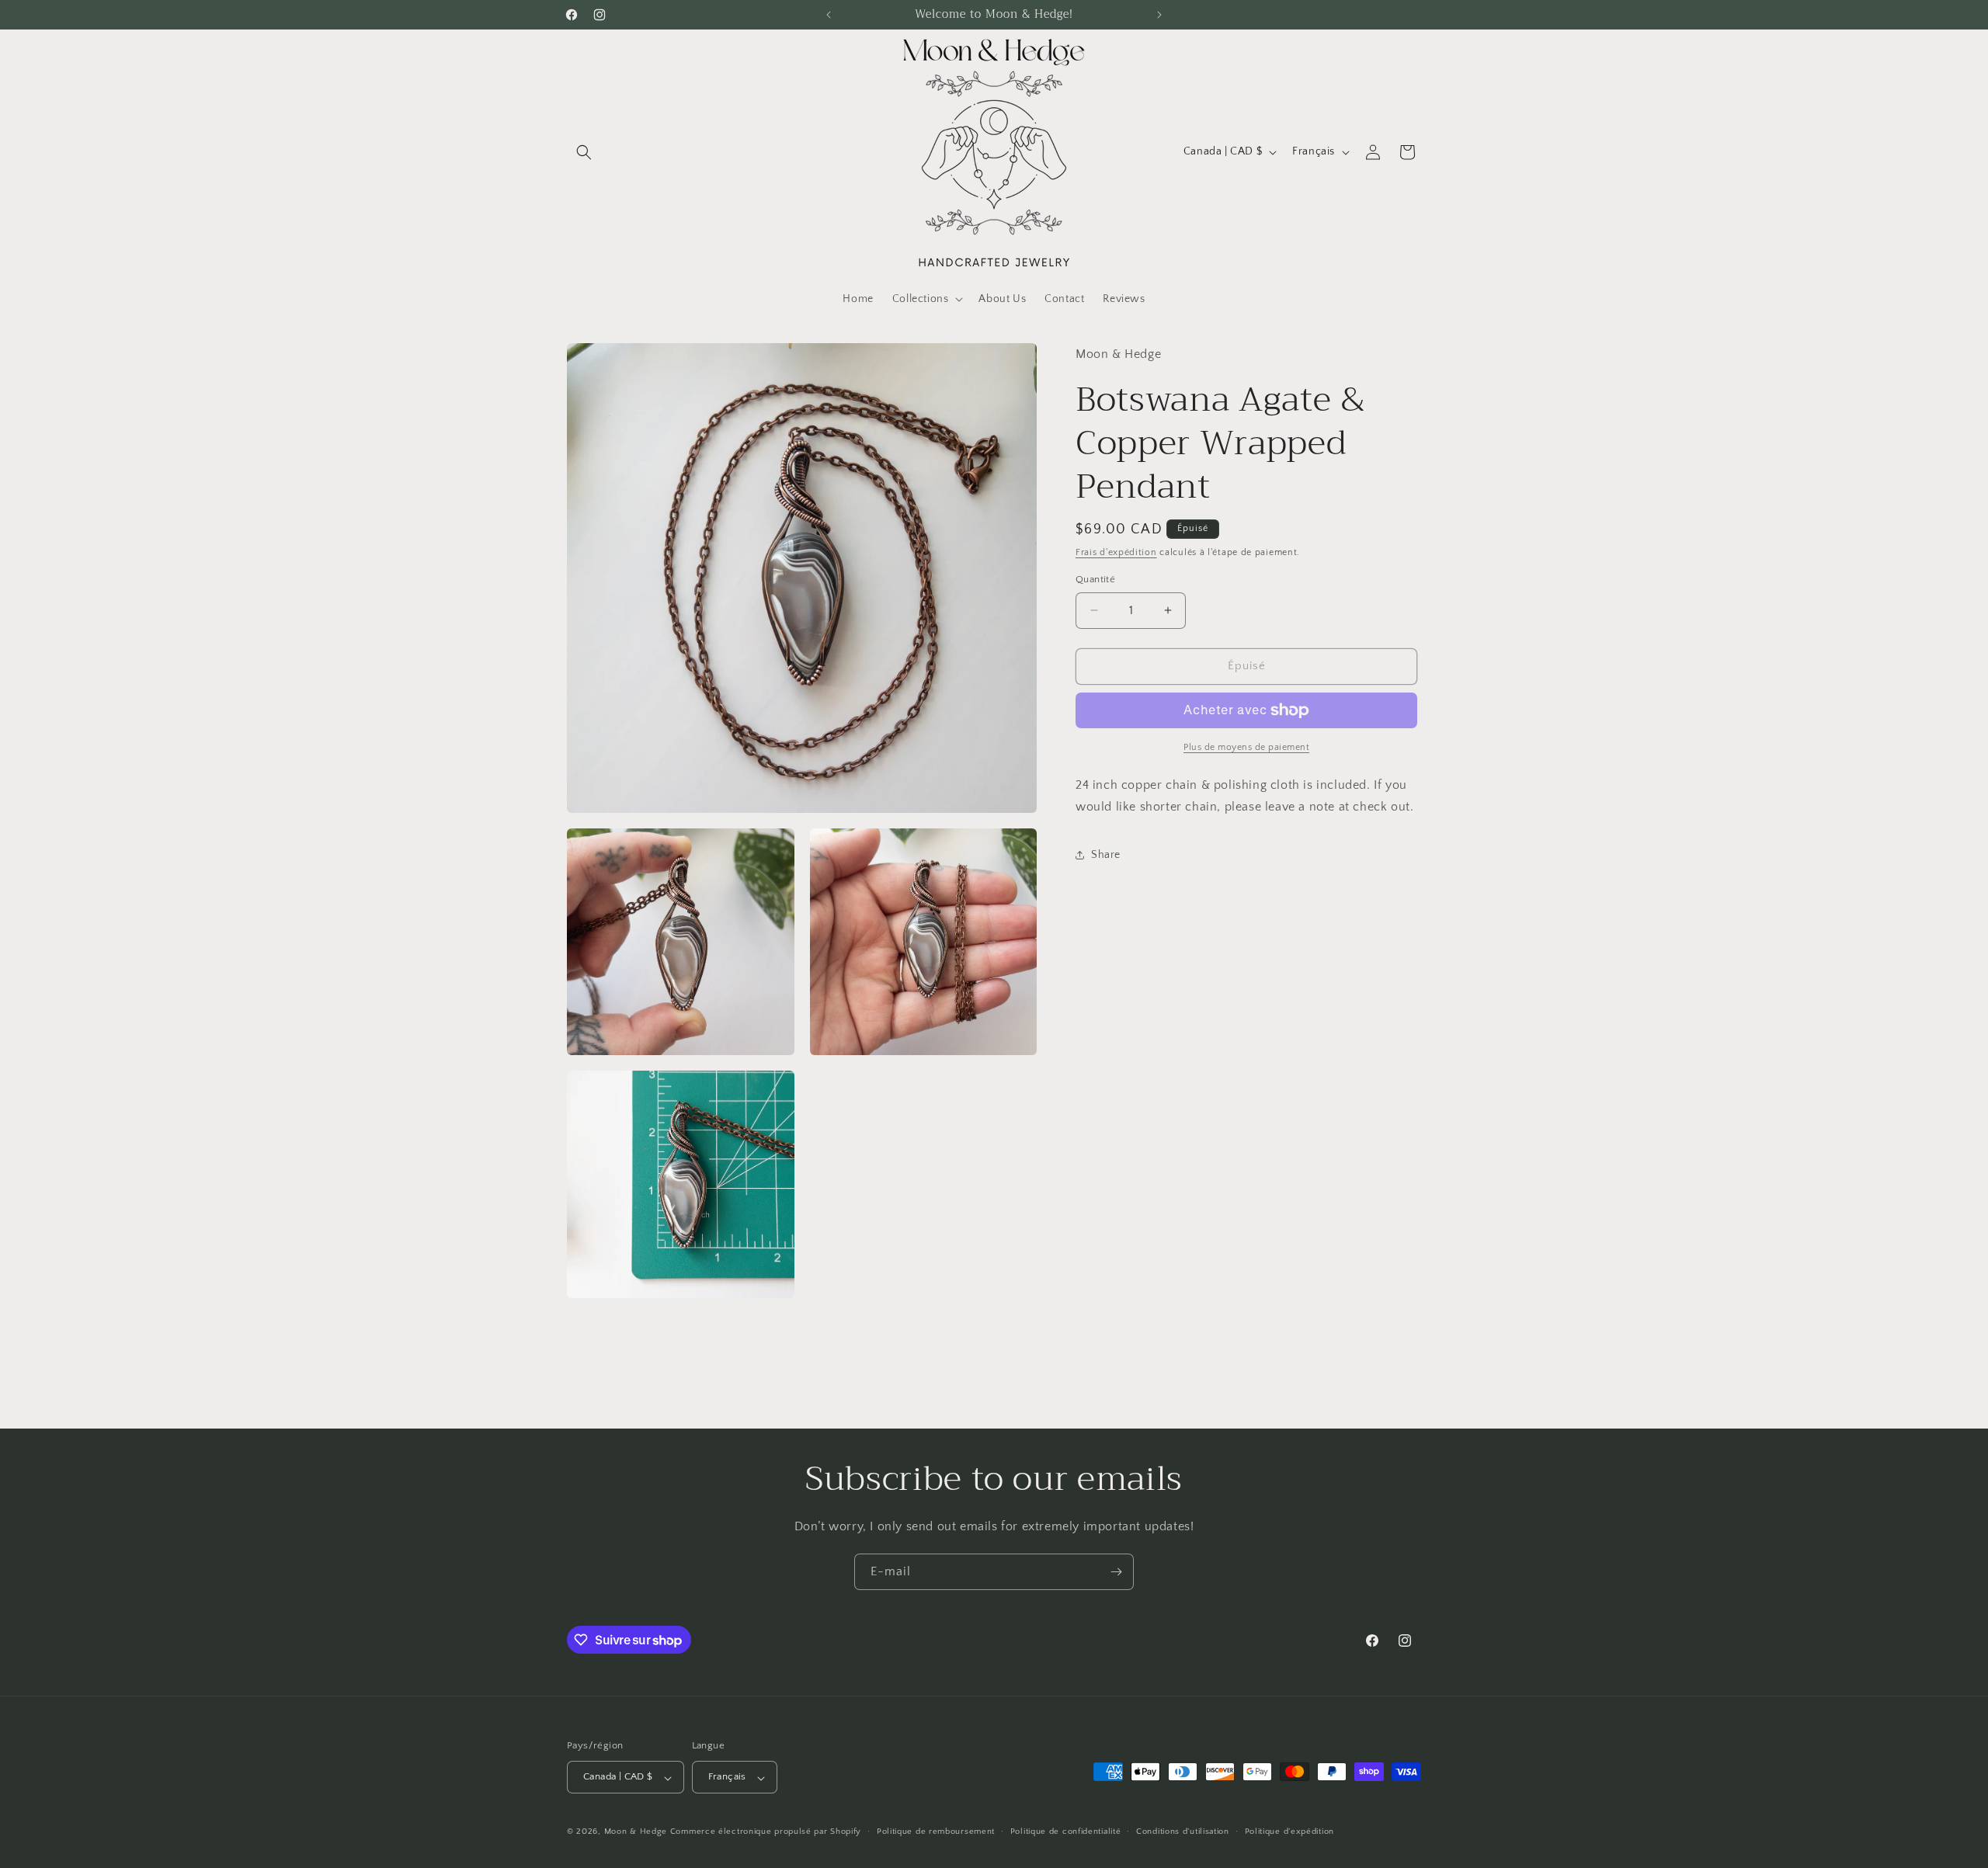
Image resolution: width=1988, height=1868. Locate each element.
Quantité (1095, 579)
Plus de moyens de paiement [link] (1246, 747)
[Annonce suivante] (1159, 15)
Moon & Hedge (637, 1832)
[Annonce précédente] (829, 15)
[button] (584, 152)
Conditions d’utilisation (1183, 1832)
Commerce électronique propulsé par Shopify (766, 1832)
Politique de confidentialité (1066, 1832)
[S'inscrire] (1116, 1572)
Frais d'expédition (1116, 552)
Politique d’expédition (1289, 1832)
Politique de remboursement (936, 1832)
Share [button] (1106, 855)
